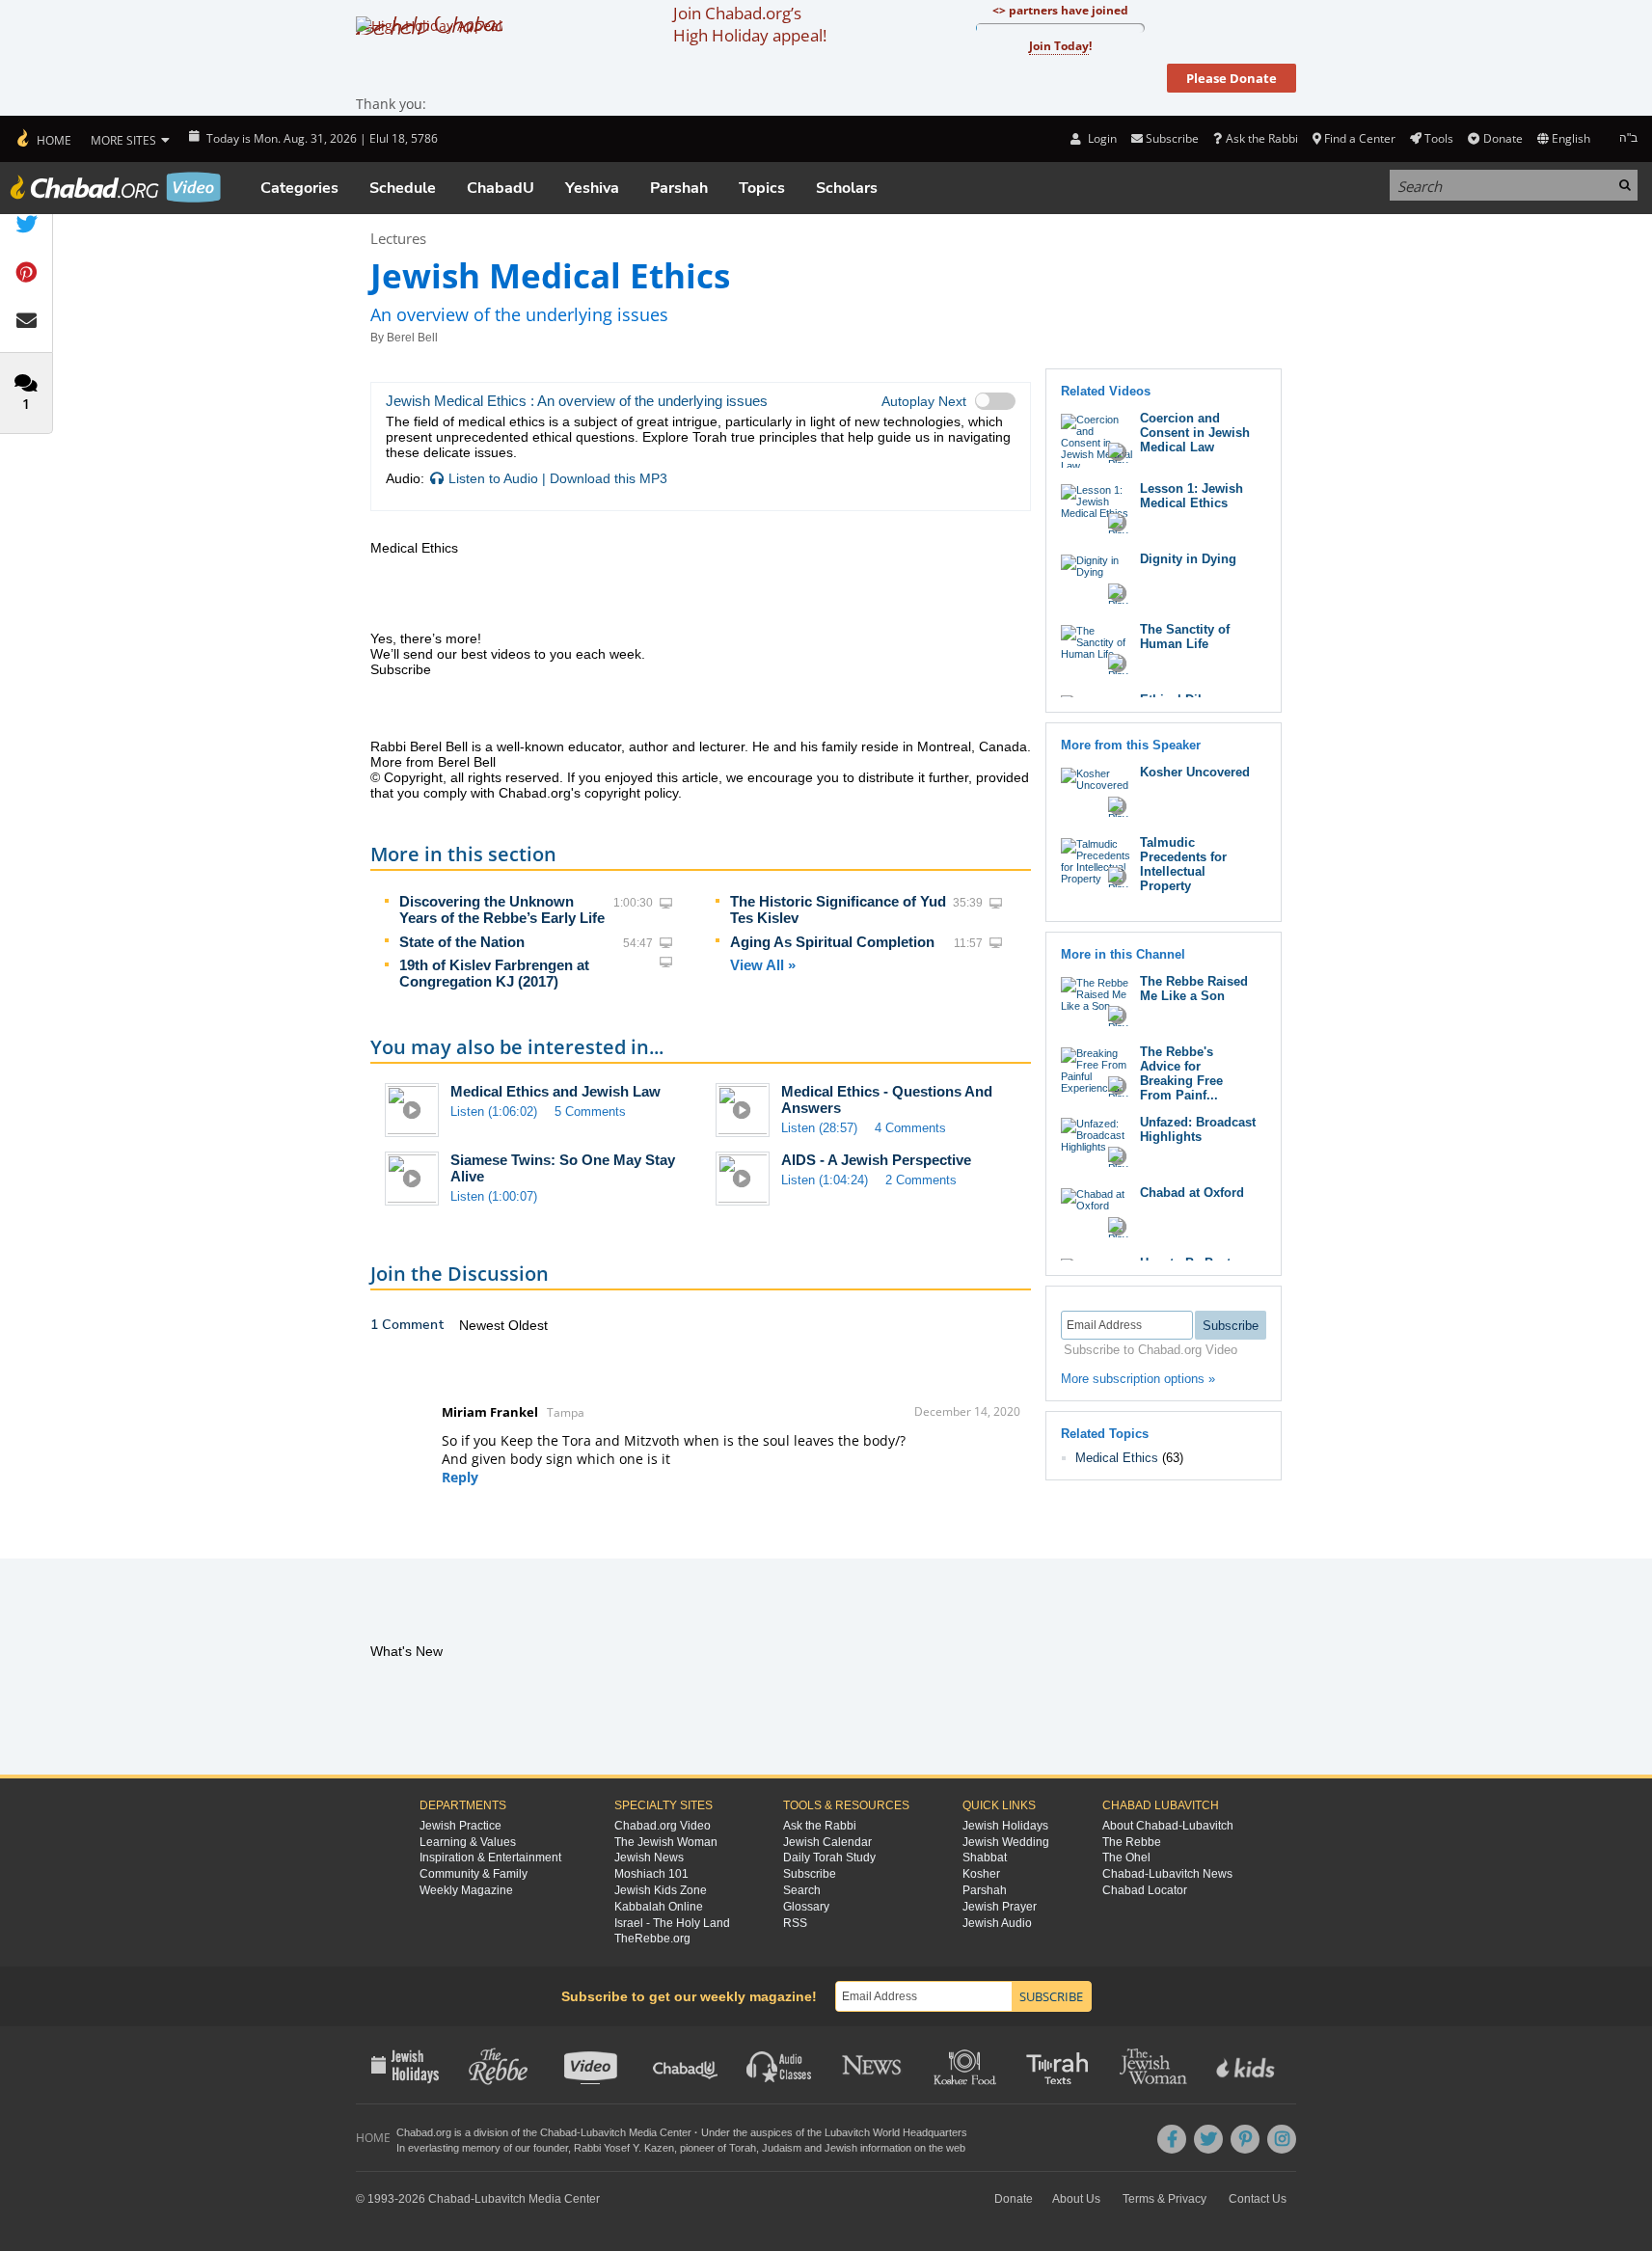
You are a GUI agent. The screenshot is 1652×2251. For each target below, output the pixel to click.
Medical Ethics (1117, 1458)
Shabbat (985, 1858)
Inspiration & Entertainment (490, 1858)
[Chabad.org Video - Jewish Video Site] (116, 187)
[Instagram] (1282, 2139)
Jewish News (649, 1858)
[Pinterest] (1245, 2139)
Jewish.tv (593, 2065)
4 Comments (910, 1128)
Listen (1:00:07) (494, 1196)
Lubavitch (603, 2132)
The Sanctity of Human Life (1185, 637)
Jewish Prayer (1000, 1907)
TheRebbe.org (652, 1939)
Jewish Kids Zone (661, 1890)
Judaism (782, 2148)
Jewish (841, 2148)
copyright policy (631, 793)
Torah (743, 2148)
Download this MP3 (609, 478)
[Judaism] (43, 139)
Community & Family (474, 1874)
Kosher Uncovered (1195, 772)
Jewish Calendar (827, 1842)
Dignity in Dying (1188, 559)
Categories (299, 188)
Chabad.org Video (663, 1826)
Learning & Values (468, 1842)
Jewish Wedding (1006, 1842)
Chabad (558, 2132)
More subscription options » (1138, 1379)
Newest (484, 1325)
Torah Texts (1060, 2065)
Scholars (847, 188)
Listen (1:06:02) (494, 1112)
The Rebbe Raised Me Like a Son (1194, 989)
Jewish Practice (460, 1826)
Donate (1503, 138)
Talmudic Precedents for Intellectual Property (1183, 864)
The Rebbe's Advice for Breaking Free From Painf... (1181, 1073)
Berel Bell (412, 338)
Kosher (981, 1874)
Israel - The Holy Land (672, 1923)
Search (802, 1890)
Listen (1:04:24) (825, 1180)
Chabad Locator (1145, 1890)
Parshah (679, 188)
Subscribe (810, 1874)
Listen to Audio (493, 478)
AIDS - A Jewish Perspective (876, 1160)
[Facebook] (1172, 2139)
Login (1100, 138)
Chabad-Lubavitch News (1167, 1874)
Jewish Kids (1247, 2065)
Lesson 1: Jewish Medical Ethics (1192, 496)
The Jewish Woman (666, 1842)
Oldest (528, 1325)
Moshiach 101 (651, 1874)
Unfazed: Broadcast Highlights (1198, 1129)
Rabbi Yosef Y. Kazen (624, 2148)
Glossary (806, 1907)
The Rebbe (1132, 1842)
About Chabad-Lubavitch (1168, 1826)
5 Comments (590, 1112)
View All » (763, 965)
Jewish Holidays (1005, 1826)
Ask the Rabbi (1261, 138)
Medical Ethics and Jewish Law (555, 1091)
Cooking (967, 2065)
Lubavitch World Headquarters (896, 2132)
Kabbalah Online (659, 1907)
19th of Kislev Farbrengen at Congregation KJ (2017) (494, 973)
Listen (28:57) (819, 1128)
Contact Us (1258, 2199)
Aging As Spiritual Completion (832, 942)
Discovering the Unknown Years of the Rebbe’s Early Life (502, 909)
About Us (1076, 2199)
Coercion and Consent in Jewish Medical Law (1195, 433)
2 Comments (921, 1180)
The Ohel (1126, 1858)
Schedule (403, 188)
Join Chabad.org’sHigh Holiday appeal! (750, 24)
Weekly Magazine (466, 1890)
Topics (762, 188)
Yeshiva (592, 188)
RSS (795, 1923)
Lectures (398, 238)
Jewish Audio (997, 1923)
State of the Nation (462, 942)
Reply (460, 1477)
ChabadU (501, 188)
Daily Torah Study (829, 1858)
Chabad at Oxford (1192, 1193)
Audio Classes (780, 2065)
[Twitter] (1208, 2139)
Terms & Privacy (1165, 2199)
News (873, 2065)
